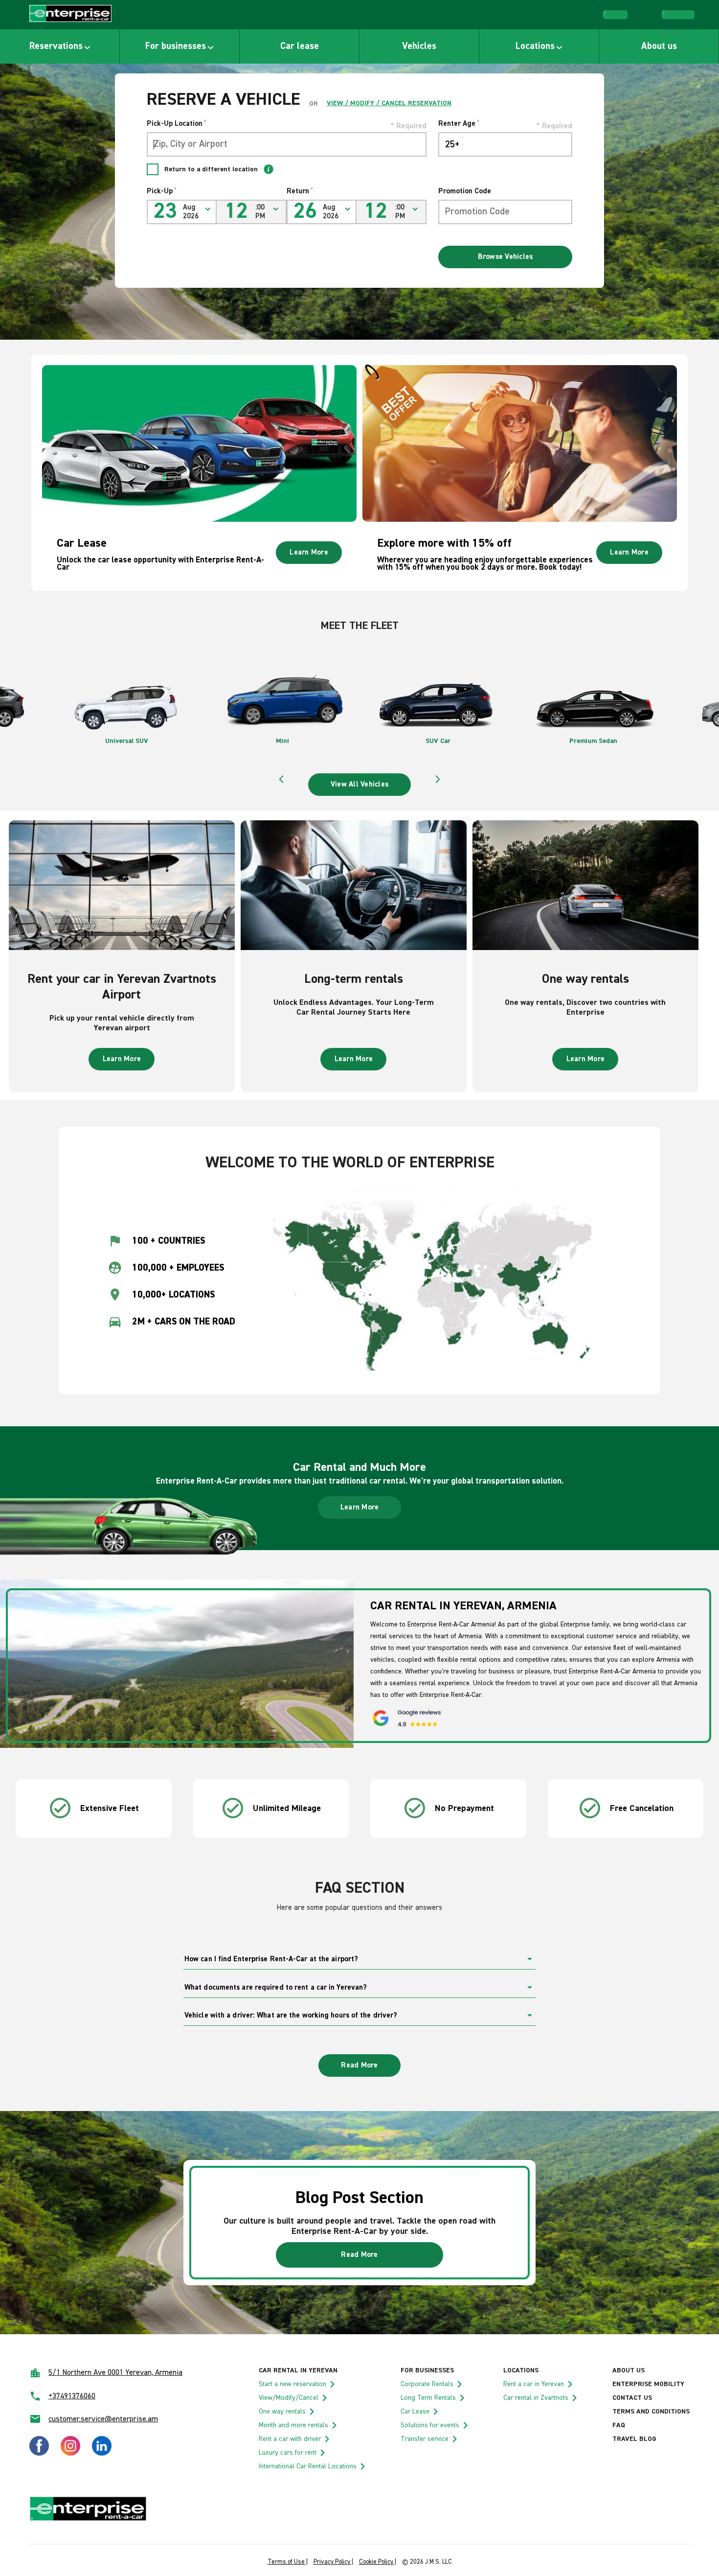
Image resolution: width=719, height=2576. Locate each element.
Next (438, 779)
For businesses (176, 46)
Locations (535, 46)
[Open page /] (70, 15)
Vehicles (419, 46)
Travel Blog (634, 2439)
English (684, 14)
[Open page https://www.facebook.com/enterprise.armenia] (39, 2454)
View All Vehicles (359, 784)
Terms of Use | (288, 2562)
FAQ (619, 2425)
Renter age (459, 124)
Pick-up (162, 191)
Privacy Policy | (333, 2562)
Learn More (309, 552)
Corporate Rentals (427, 2384)
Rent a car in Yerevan (534, 2384)
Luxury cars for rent (288, 2453)
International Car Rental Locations (308, 2466)
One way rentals (282, 2412)
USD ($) (620, 13)
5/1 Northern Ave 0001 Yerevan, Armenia (115, 2373)
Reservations (56, 46)
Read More (359, 2065)
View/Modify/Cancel (289, 2398)
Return (300, 191)
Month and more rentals (293, 2425)
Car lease (300, 46)
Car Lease (415, 2412)
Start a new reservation (292, 2384)
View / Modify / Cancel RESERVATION (389, 103)
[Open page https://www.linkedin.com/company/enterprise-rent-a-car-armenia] (102, 2454)
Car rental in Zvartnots (536, 2398)
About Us (629, 2370)
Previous (281, 779)
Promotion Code (465, 191)
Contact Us (632, 2398)
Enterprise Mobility (648, 2384)
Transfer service (425, 2439)
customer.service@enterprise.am (103, 2419)
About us (659, 46)
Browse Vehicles (506, 257)
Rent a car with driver (290, 2439)
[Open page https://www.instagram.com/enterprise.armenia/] (70, 2454)
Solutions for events (430, 2425)
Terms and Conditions (651, 2412)
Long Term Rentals (428, 2398)
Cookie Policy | (378, 2562)
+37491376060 (72, 2396)
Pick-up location (177, 124)
